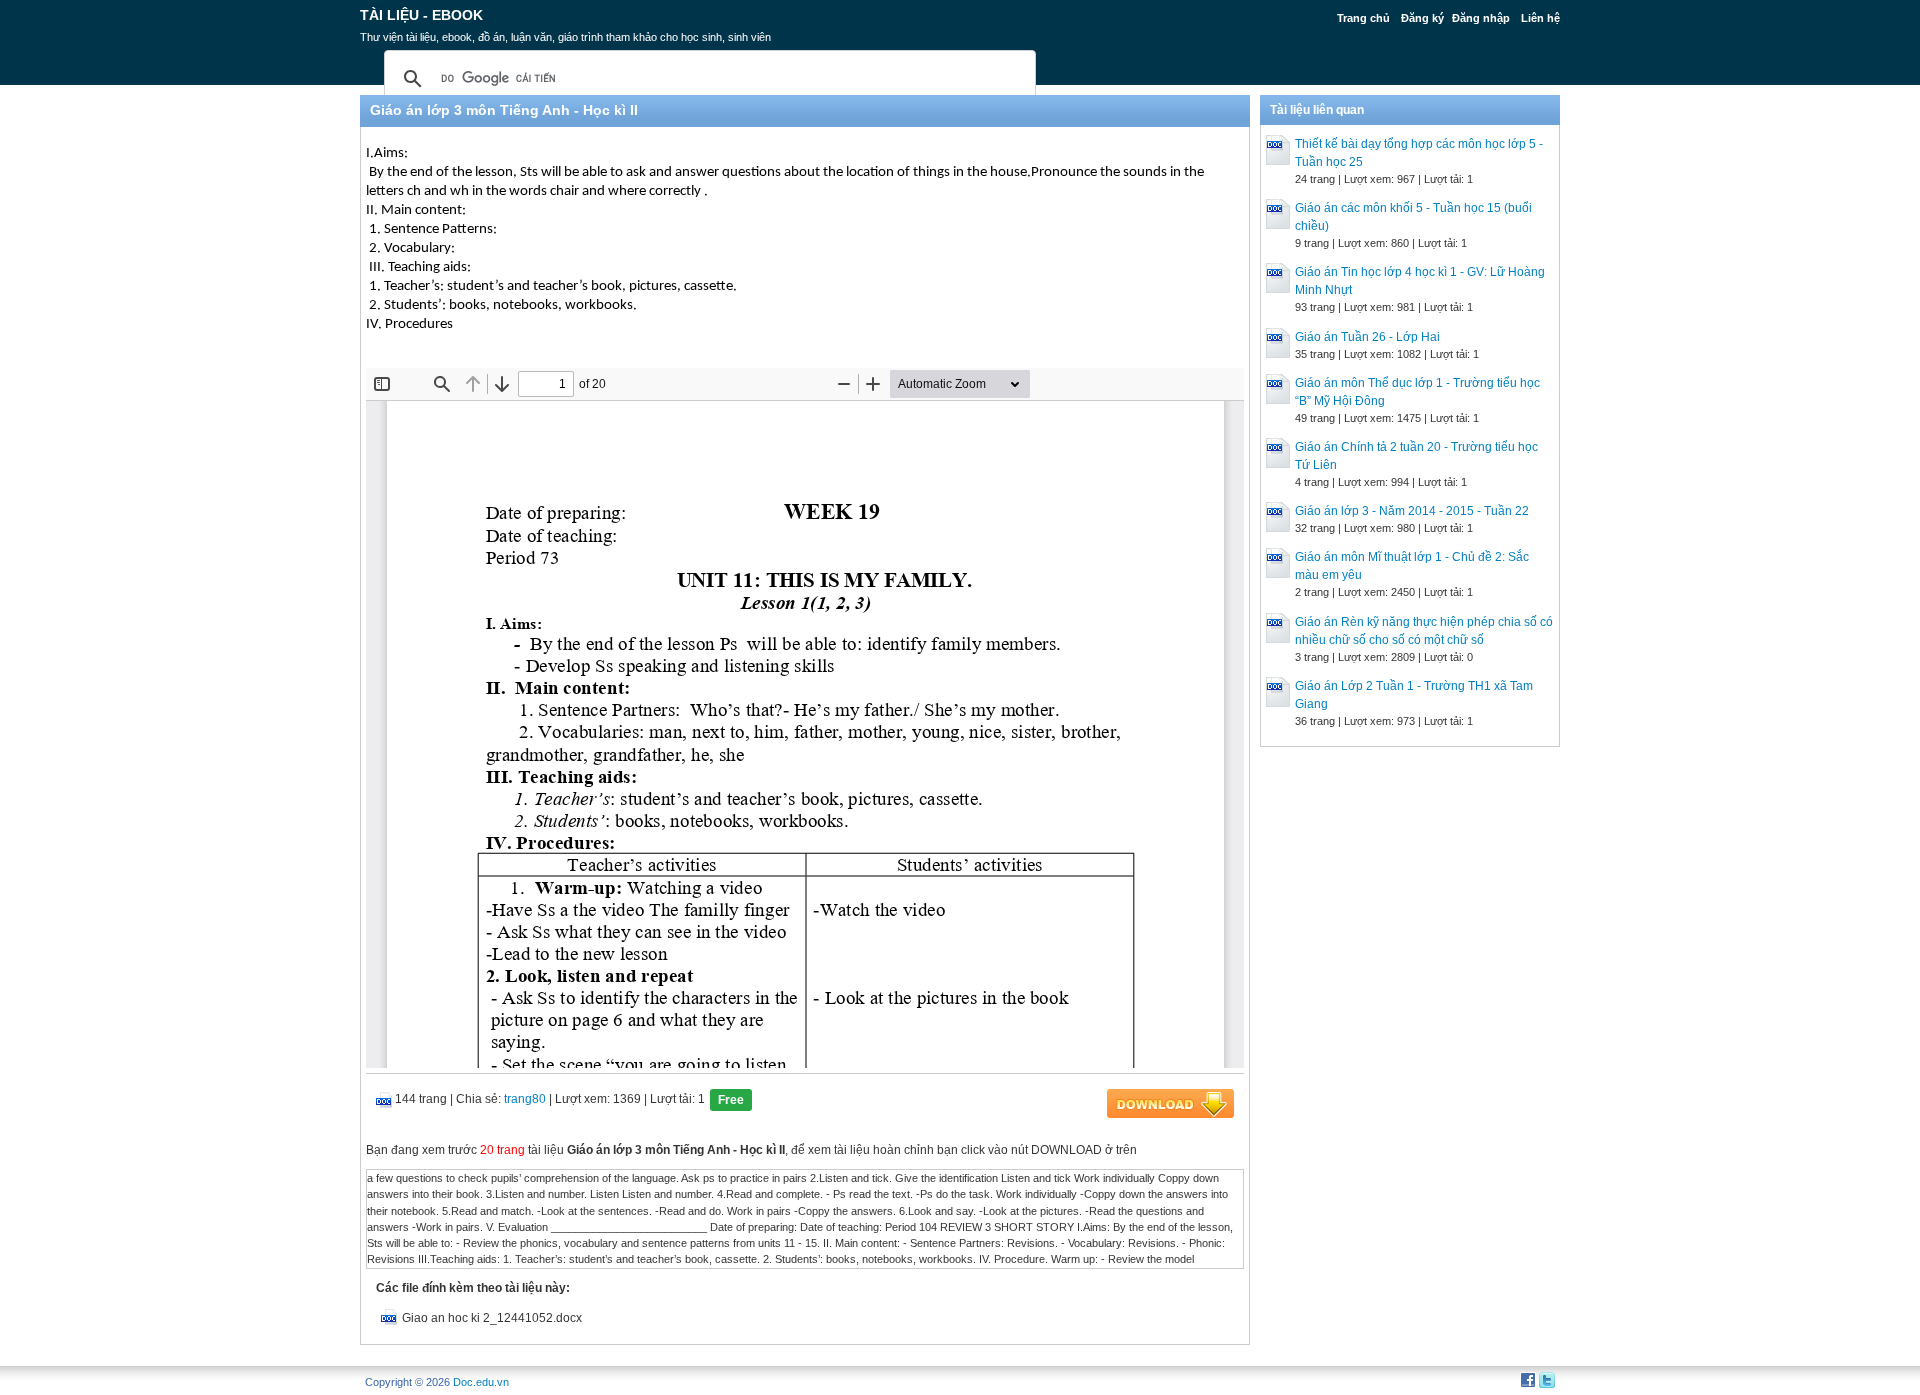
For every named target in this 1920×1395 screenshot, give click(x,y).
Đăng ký (1422, 18)
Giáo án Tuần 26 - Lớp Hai (1367, 337)
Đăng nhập (1481, 18)
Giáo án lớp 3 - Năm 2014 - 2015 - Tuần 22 (1412, 511)
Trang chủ (1363, 18)
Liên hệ (1540, 18)
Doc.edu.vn (481, 1382)
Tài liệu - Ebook (421, 15)
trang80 (525, 1099)
